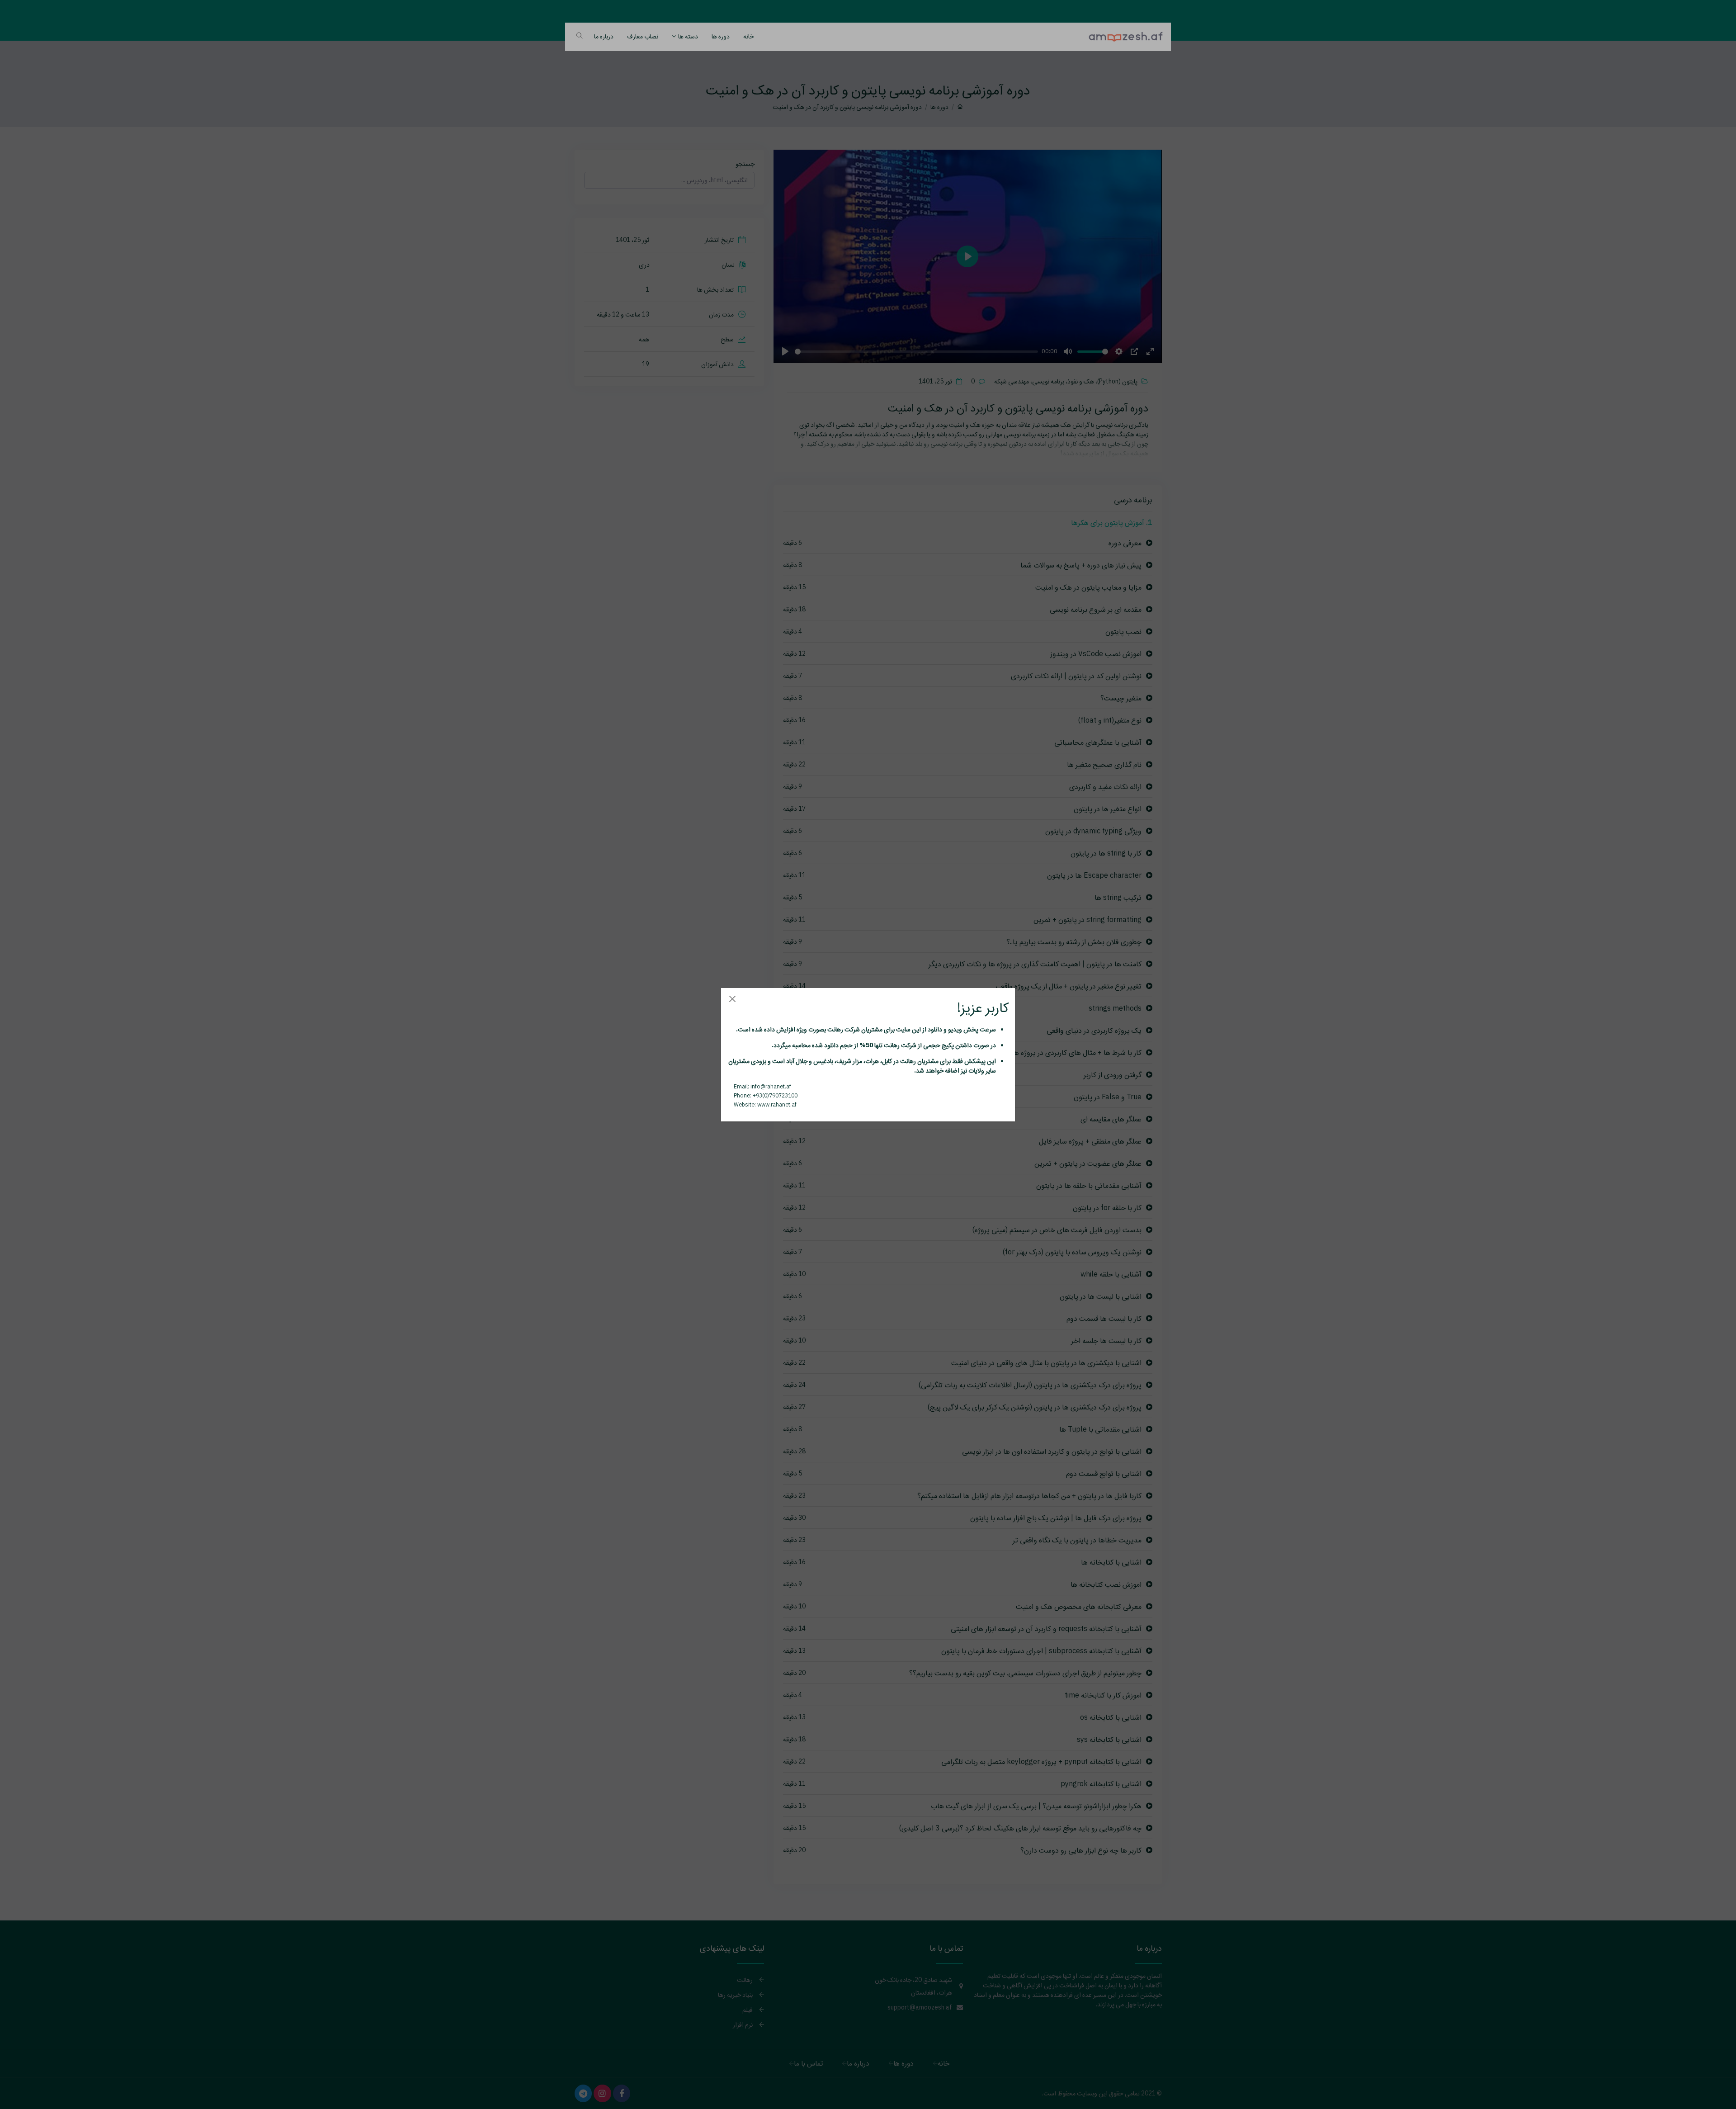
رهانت (835, 1029)
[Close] (732, 999)
